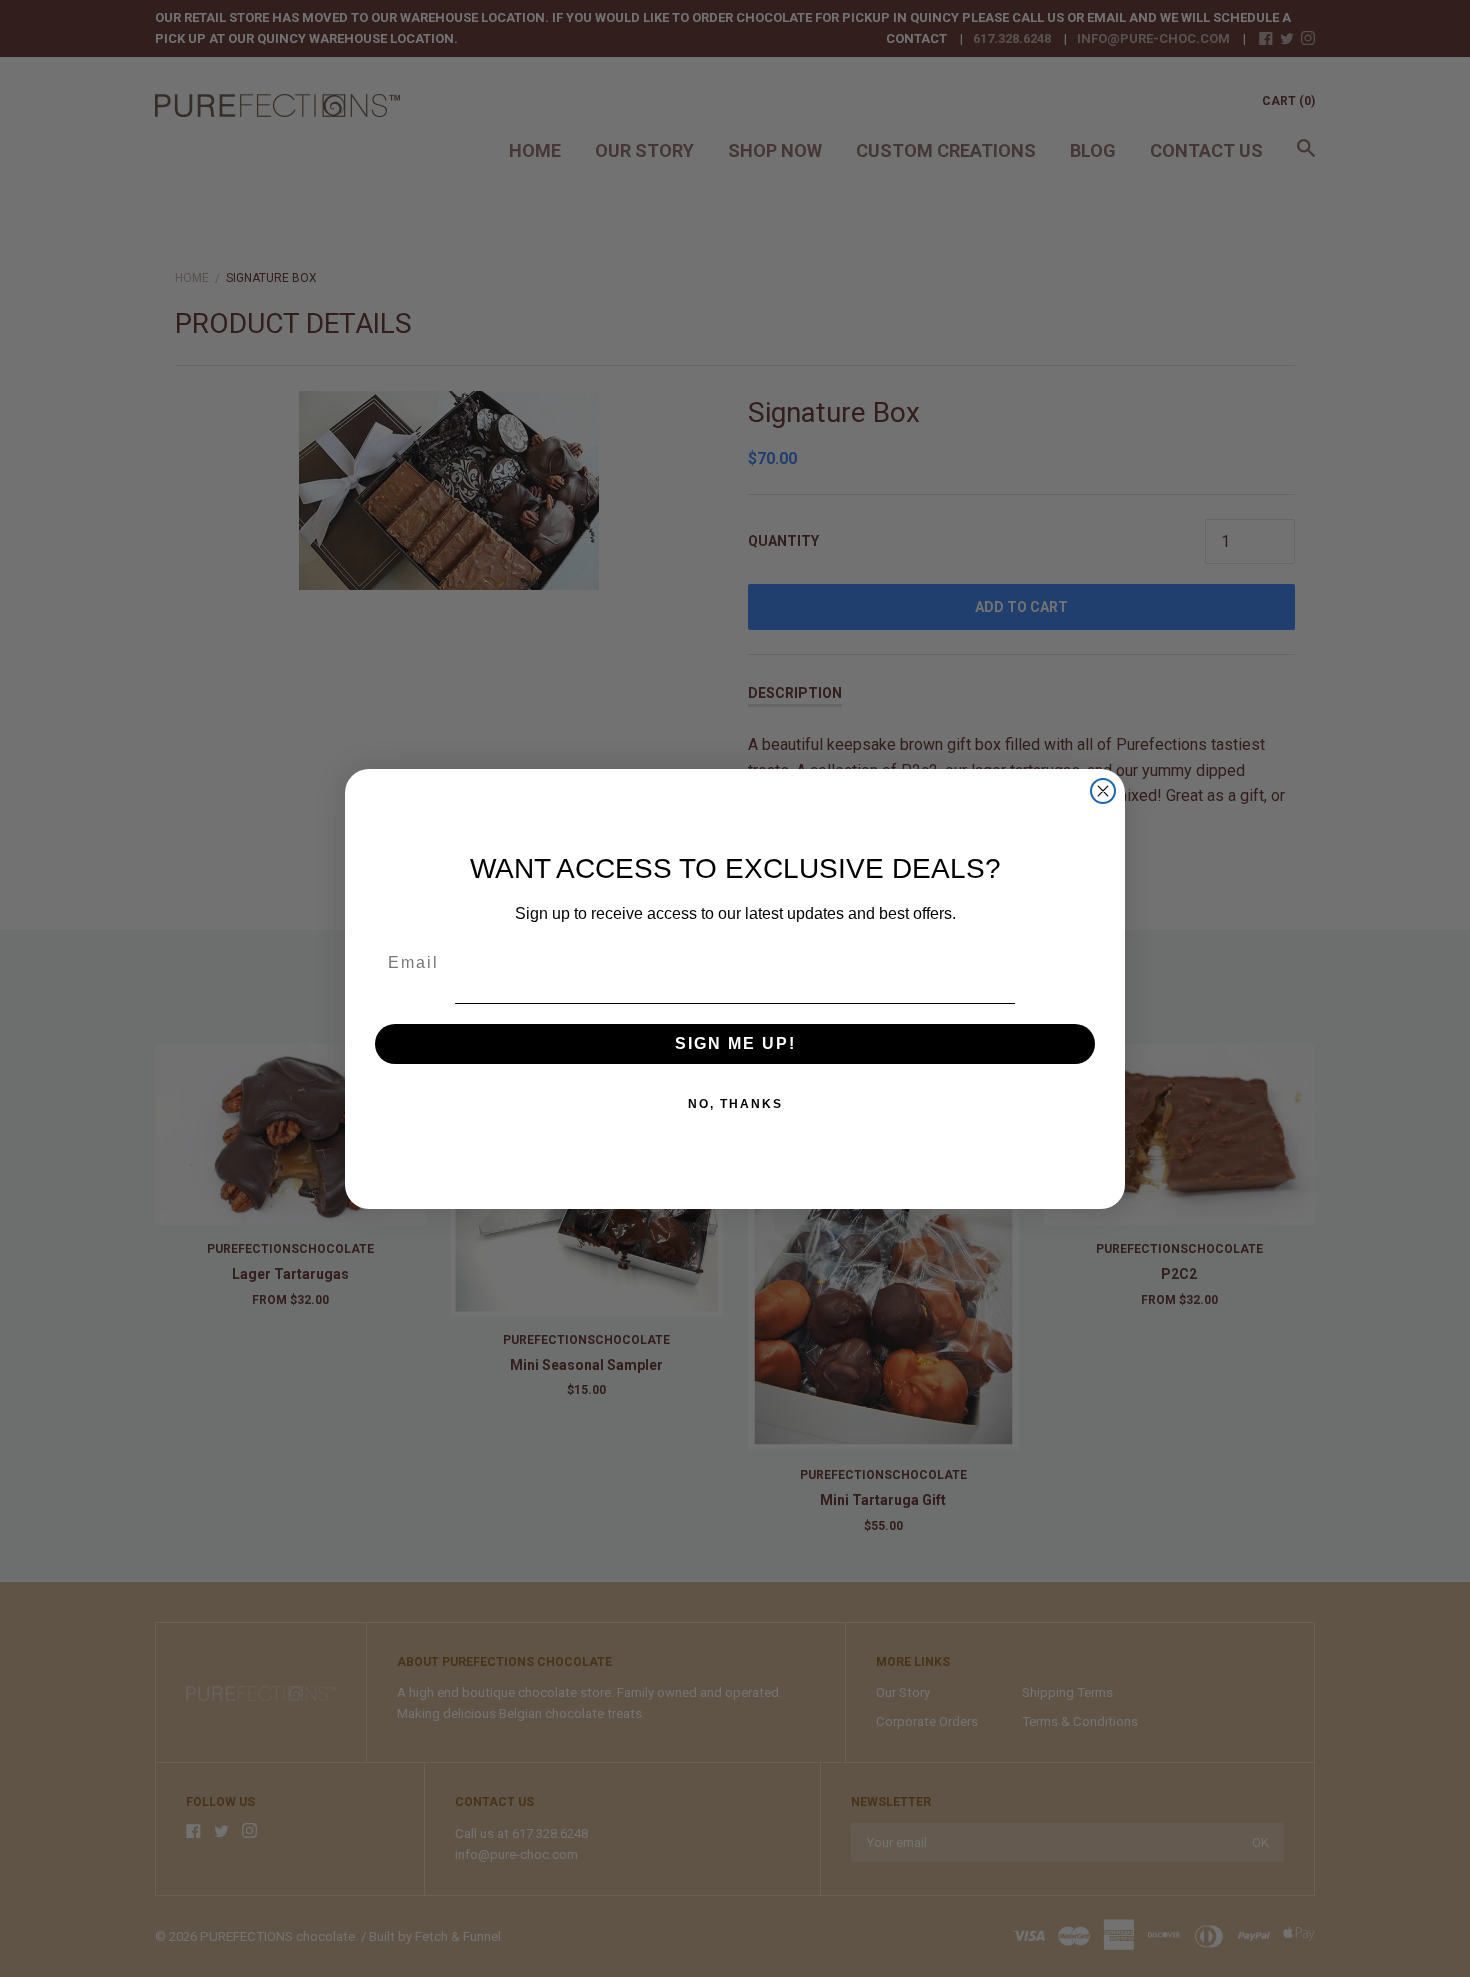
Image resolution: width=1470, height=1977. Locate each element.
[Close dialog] (1103, 791)
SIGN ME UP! (735, 1043)
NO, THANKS (735, 1104)
